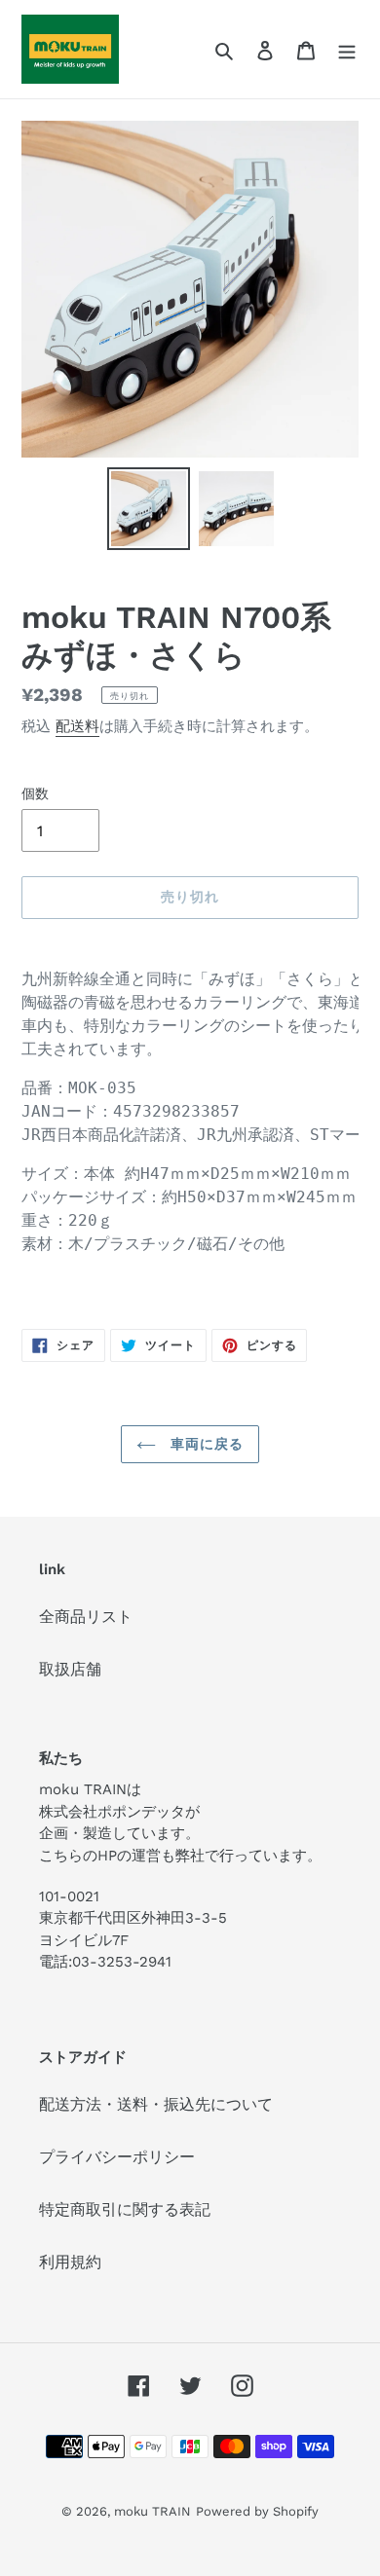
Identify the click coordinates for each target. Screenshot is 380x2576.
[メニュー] (347, 50)
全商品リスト (86, 1617)
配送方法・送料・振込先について (156, 2104)
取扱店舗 (70, 1669)
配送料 (77, 726)
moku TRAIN (152, 2511)
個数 (35, 793)
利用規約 (70, 2262)
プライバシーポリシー (117, 2157)
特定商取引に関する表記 (125, 2209)
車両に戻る (205, 1444)
